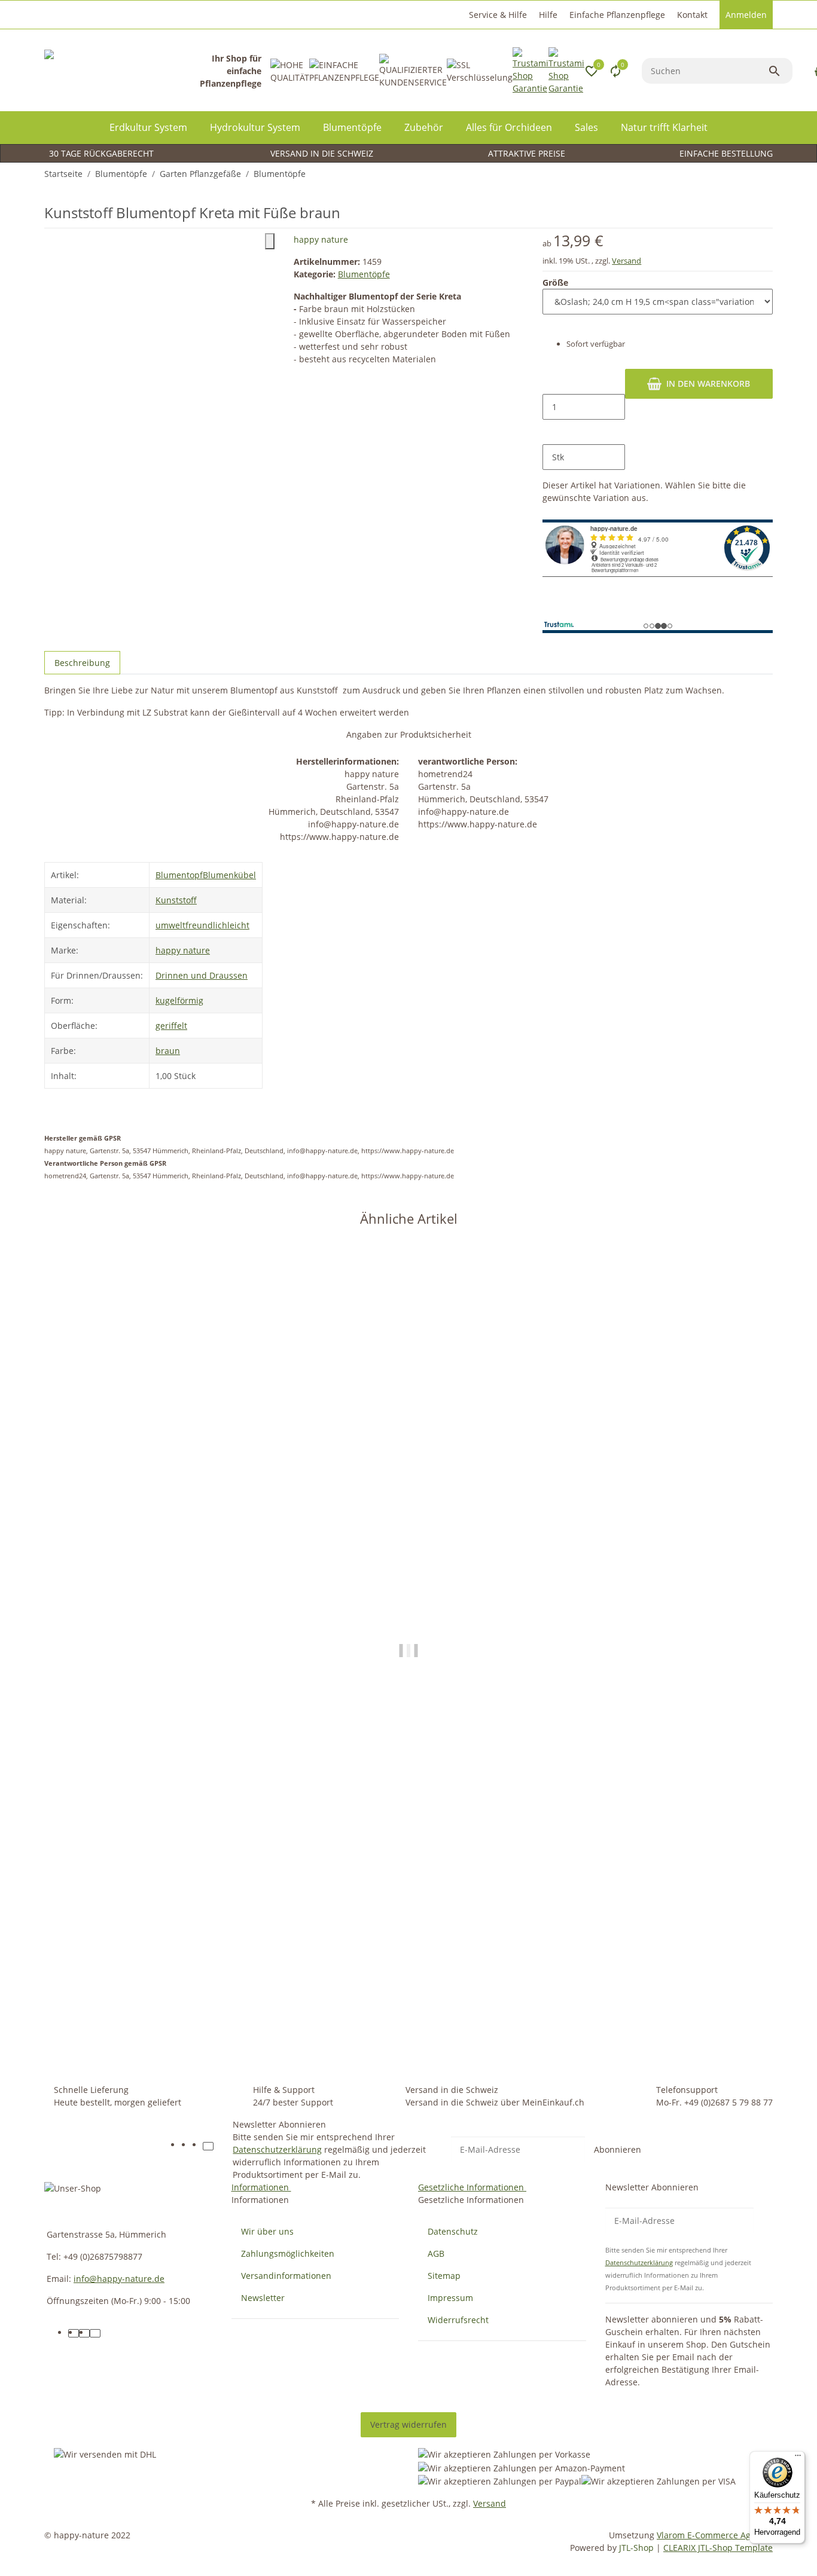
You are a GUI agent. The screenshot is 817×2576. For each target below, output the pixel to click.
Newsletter (263, 2298)
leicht (238, 925)
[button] (497, 15)
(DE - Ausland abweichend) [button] (452, 2048)
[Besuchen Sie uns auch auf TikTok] (208, 2146)
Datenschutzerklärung (277, 2149)
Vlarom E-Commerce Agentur (715, 2535)
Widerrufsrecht (458, 2320)
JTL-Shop (638, 2548)
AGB (436, 2253)
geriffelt (171, 1026)
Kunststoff (176, 900)
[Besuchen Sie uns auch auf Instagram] (197, 2146)
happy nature (321, 239)
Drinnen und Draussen (202, 975)
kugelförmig (179, 1000)
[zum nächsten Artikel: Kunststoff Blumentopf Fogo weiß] (765, 174)
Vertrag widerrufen (408, 2424)
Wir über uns (267, 2231)
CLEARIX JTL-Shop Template (718, 2548)
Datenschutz (453, 2231)
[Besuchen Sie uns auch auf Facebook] (187, 2146)
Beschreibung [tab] (82, 663)
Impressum (450, 2298)
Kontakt (692, 15)
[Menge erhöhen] (552, 432)
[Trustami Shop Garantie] (531, 71)
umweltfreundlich (191, 925)
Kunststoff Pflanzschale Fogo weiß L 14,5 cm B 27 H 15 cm (165, 2001)
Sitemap (444, 2276)
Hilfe (548, 15)
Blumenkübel (229, 875)
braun (168, 1051)
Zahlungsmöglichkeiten (288, 2253)
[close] (270, 241)
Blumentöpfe (364, 274)
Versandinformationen (286, 2276)
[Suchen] (780, 71)
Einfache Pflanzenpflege (617, 15)
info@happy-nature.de (119, 2279)
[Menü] (798, 2458)
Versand (627, 261)
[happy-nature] (122, 71)
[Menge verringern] (552, 381)
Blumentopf (179, 875)
